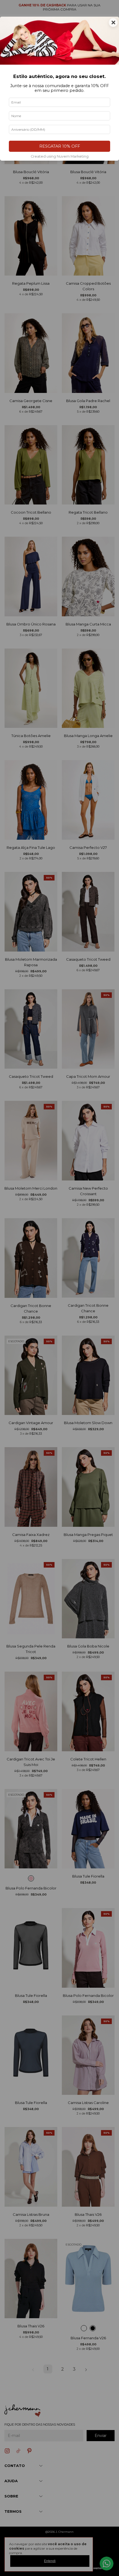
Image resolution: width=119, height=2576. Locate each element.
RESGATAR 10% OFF (60, 146)
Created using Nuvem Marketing (60, 156)
